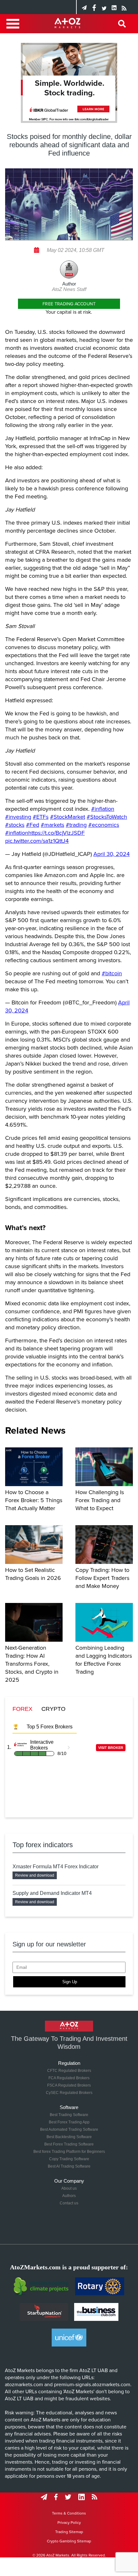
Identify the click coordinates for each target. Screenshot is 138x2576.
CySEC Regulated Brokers (69, 2093)
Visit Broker (111, 1748)
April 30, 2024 (112, 854)
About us (69, 2188)
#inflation (103, 809)
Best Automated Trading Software (69, 2129)
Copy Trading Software (69, 2159)
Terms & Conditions (69, 2513)
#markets (52, 825)
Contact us (69, 2203)
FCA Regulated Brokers (69, 2078)
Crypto (53, 1709)
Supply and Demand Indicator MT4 (52, 1893)
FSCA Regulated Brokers (69, 2085)
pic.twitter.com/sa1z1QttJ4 (37, 841)
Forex (22, 1709)
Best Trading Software (69, 2115)
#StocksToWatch (107, 817)
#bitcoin (112, 973)
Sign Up (70, 1982)
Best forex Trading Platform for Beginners (69, 2152)
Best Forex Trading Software (69, 2144)
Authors (69, 2196)
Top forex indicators (43, 1845)
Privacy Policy (69, 2523)
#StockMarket (68, 817)
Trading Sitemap (69, 2532)
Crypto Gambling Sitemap (69, 2541)
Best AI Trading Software (69, 2166)
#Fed (33, 825)
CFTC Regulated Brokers (69, 2071)
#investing (18, 817)
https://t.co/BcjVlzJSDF (56, 833)
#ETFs (41, 817)
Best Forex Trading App (69, 2122)
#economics (104, 825)
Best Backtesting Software (69, 2137)
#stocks (15, 825)
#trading (76, 825)
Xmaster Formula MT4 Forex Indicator (56, 1867)
